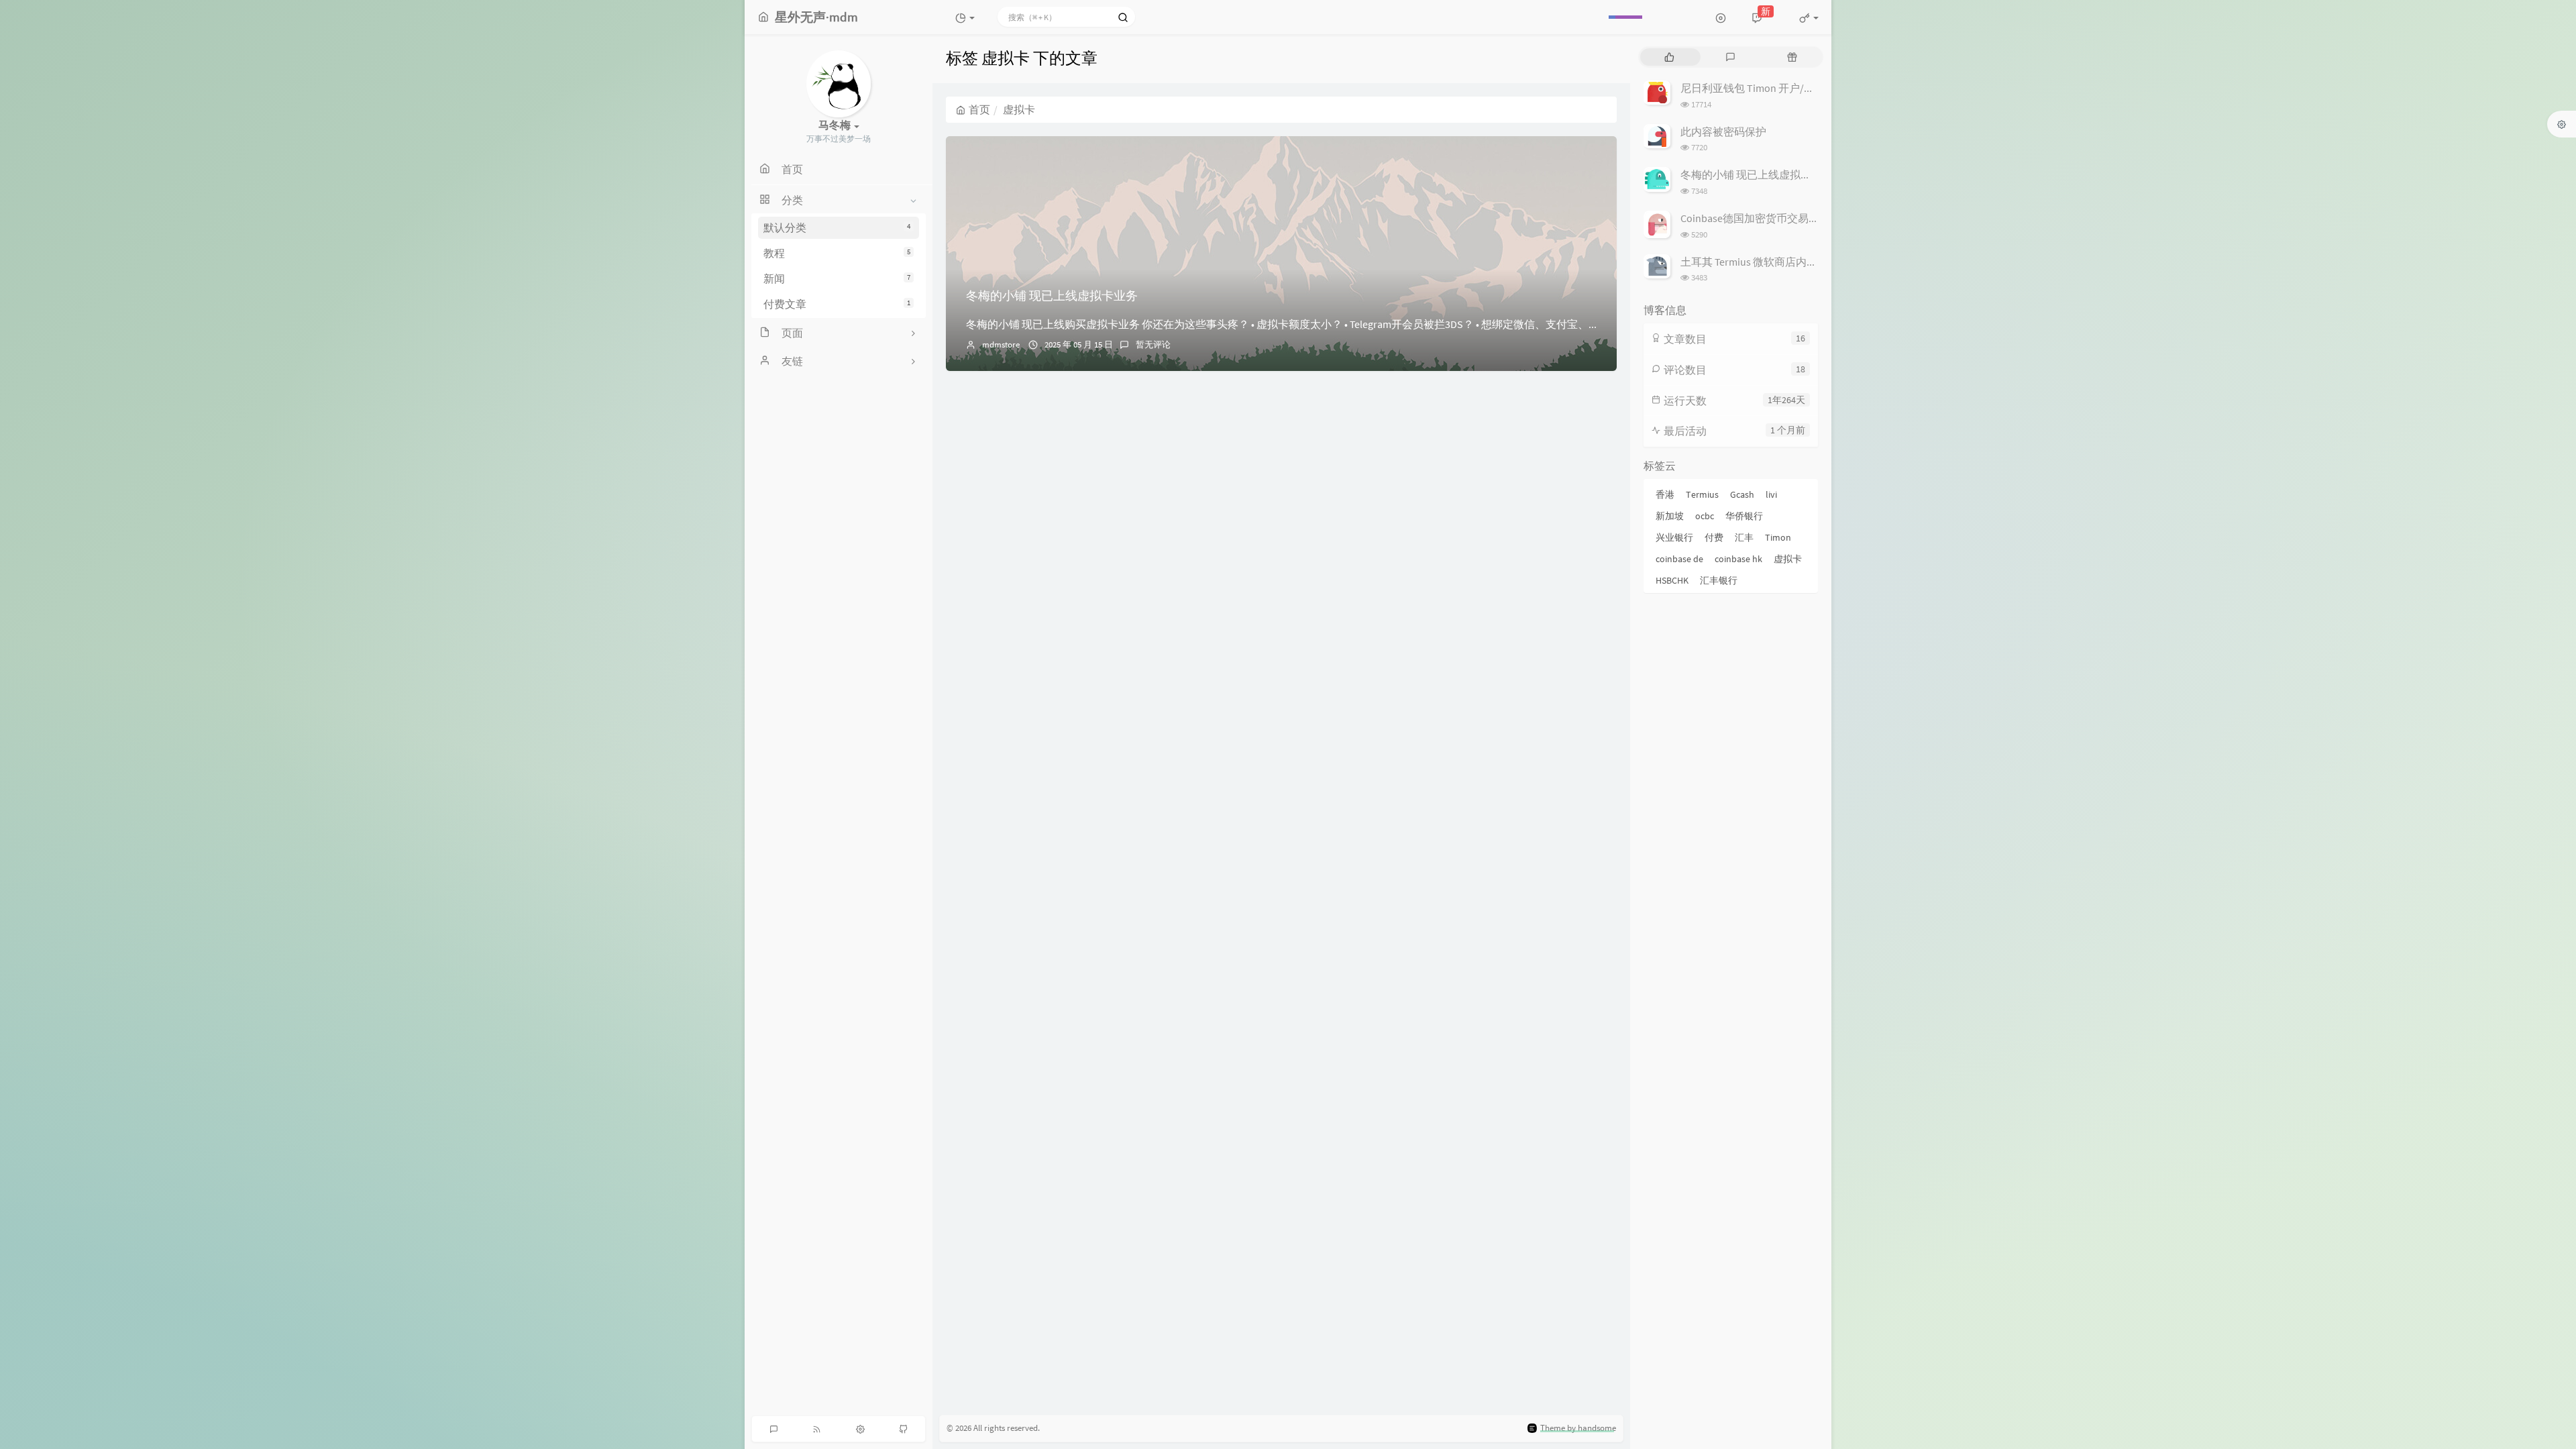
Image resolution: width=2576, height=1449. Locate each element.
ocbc (1705, 516)
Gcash (1742, 494)
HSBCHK (1672, 580)
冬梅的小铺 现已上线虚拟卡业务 (1052, 296)
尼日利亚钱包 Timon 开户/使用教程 (1764, 88)
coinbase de (1679, 559)
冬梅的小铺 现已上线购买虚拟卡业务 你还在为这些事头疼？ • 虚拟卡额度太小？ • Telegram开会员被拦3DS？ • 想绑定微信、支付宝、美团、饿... (1303, 324)
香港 (1665, 494)
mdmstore (1001, 344)
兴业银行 (1674, 537)
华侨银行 (1744, 516)
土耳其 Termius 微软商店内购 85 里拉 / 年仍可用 (1792, 262)
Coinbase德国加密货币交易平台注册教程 (1777, 218)
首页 (979, 109)
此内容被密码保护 (1723, 131)
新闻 (837, 278)
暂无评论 (1153, 344)
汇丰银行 (1719, 580)
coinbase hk (1738, 559)
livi (1771, 494)
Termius (1702, 494)
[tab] (1669, 57)
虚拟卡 (1788, 559)
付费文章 (837, 304)
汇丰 (1744, 537)
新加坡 (1670, 516)
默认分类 (837, 227)
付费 (1714, 537)
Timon (1778, 537)
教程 (837, 253)
